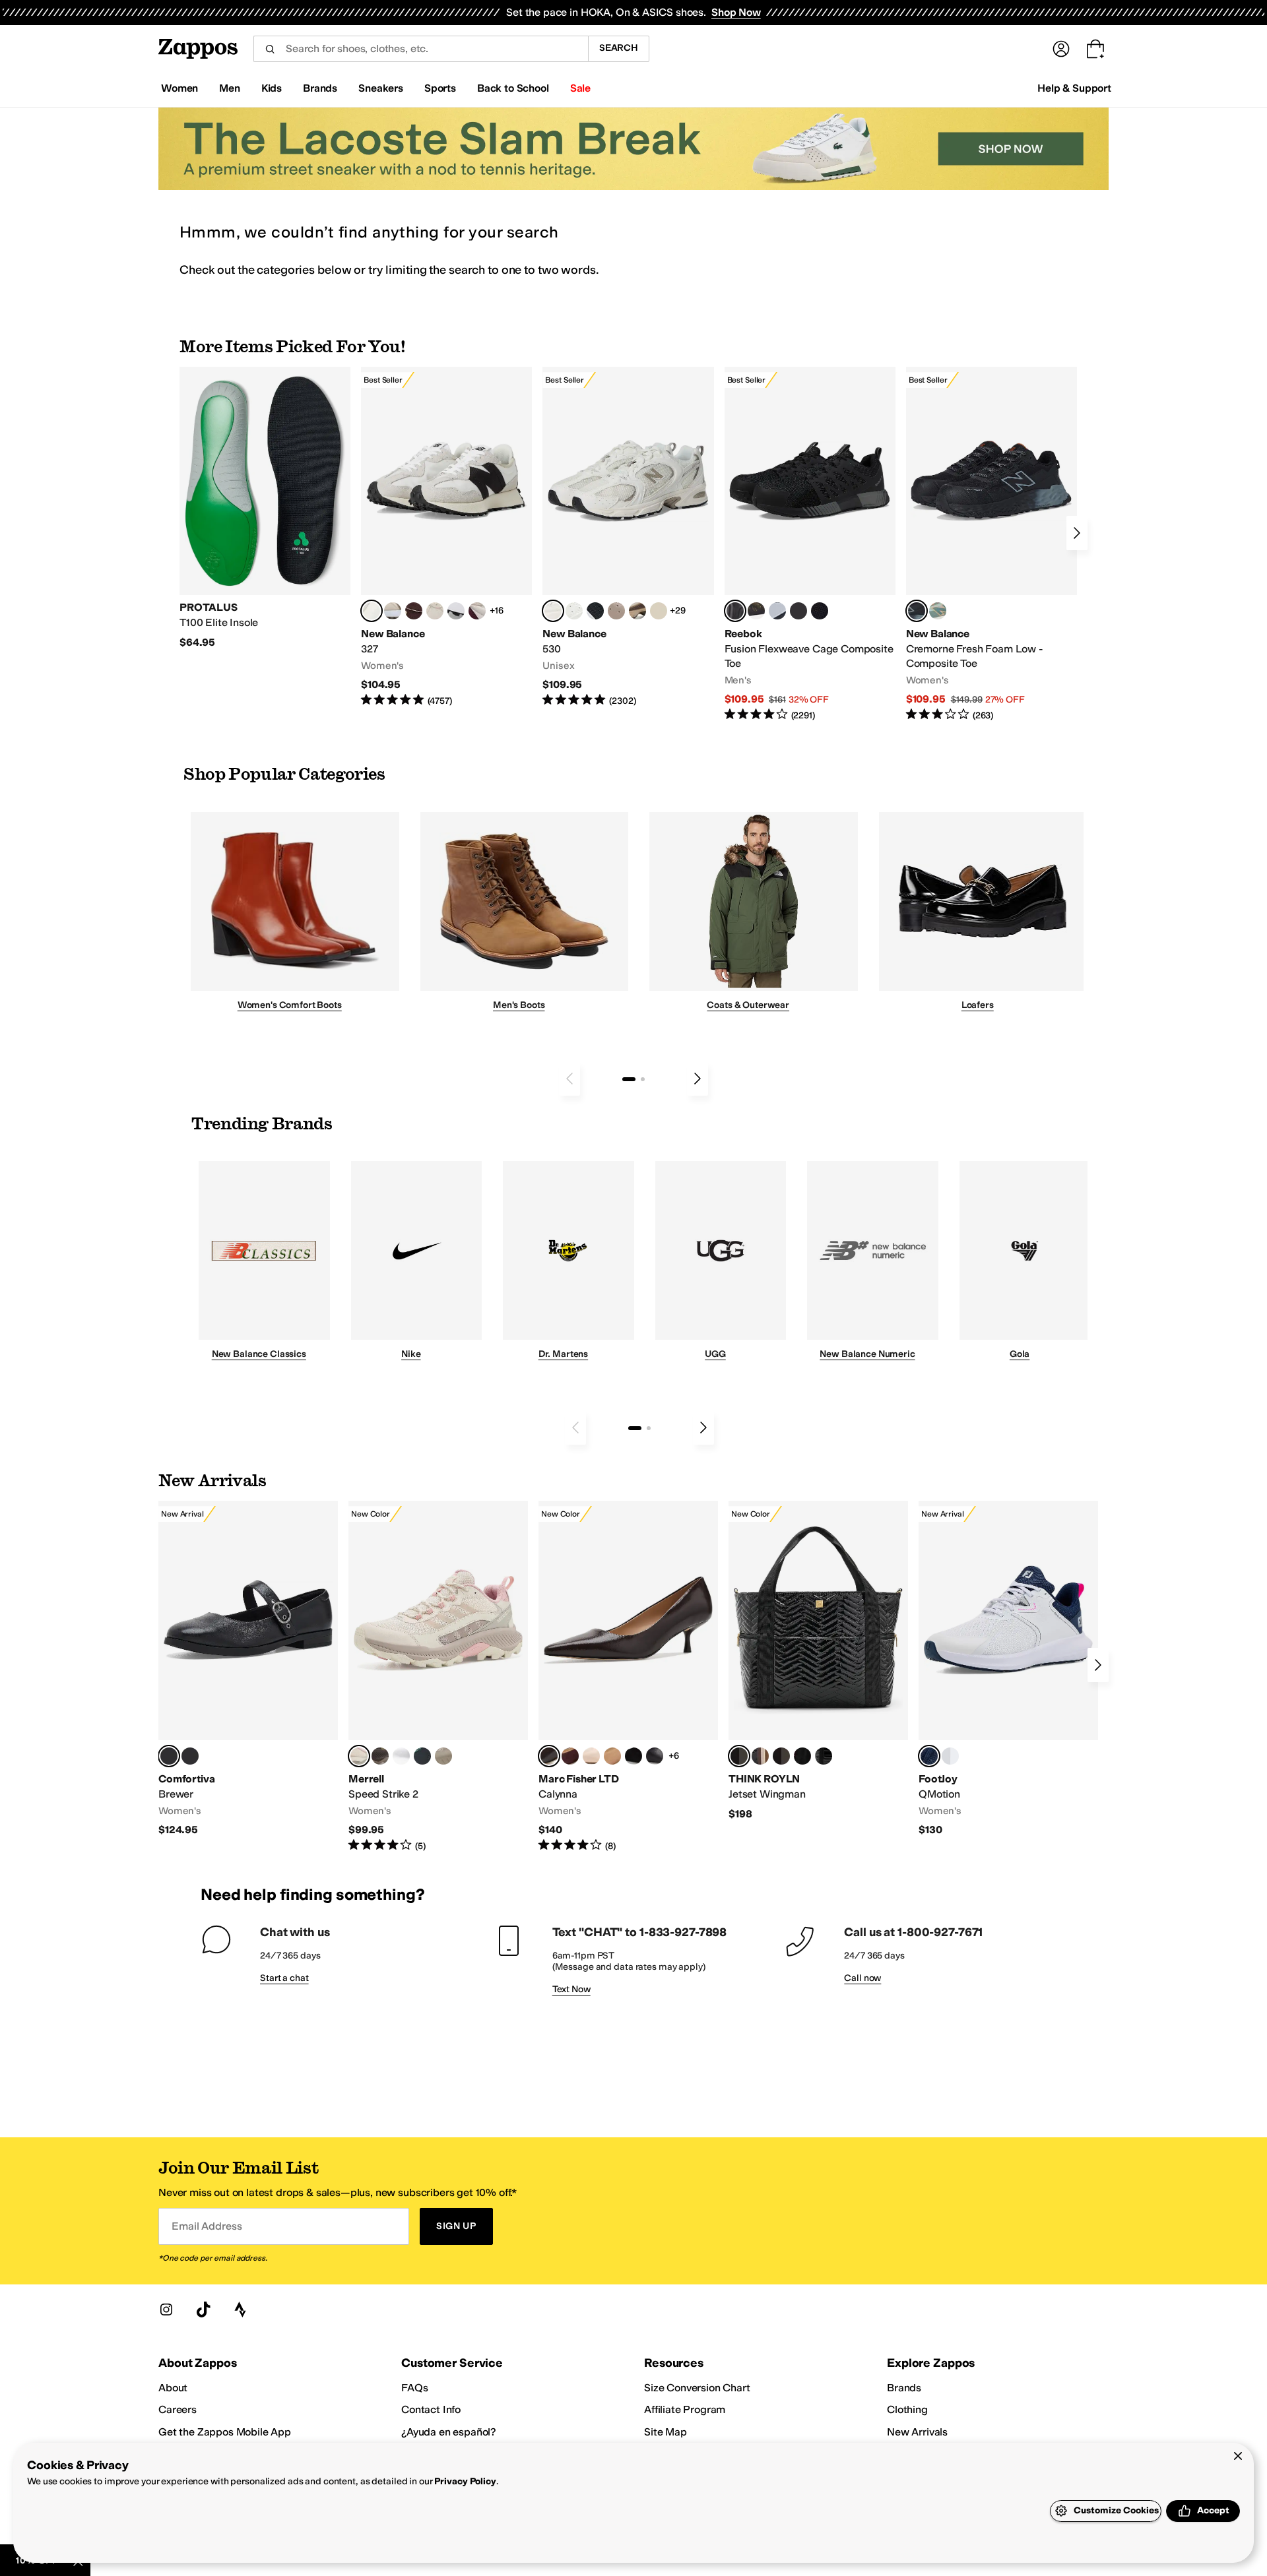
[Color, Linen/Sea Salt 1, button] (393, 611)
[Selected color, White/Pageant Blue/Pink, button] (929, 1756)
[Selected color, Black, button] (169, 1756)
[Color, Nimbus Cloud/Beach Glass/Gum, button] (950, 1756)
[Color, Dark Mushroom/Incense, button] (637, 611)
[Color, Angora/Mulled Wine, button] (477, 611)
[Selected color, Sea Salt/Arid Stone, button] (553, 611)
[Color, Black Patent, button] (190, 1756)
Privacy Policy (465, 2481)
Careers (178, 2409)
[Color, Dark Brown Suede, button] (570, 1756)
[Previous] (569, 1079)
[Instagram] (166, 2309)
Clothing (907, 2409)
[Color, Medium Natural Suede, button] (612, 1756)
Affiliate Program (685, 2409)
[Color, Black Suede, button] (633, 1756)
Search (619, 48)
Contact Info (431, 2409)
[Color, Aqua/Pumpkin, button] (938, 611)
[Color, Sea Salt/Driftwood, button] (616, 611)
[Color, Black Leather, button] (655, 1756)
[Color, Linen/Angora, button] (435, 611)
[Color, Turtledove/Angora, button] (659, 611)
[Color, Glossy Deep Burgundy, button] (802, 1756)
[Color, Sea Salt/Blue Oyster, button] (574, 611)
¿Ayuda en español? (449, 2432)
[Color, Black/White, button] (820, 611)
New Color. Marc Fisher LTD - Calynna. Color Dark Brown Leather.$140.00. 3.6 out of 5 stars (628, 1677)
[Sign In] (1061, 49)
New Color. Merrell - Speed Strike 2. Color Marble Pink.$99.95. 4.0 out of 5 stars (438, 1677)
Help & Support (1074, 88)
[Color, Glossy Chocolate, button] (781, 1756)
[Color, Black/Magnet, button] (595, 611)
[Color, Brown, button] (756, 611)
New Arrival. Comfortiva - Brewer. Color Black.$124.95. (248, 1669)
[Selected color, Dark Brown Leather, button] (549, 1756)
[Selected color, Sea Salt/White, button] (372, 611)
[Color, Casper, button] (401, 1756)
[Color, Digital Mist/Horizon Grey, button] (456, 611)
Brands (904, 2388)
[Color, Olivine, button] (380, 1756)
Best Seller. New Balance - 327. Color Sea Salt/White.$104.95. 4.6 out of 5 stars (446, 537)
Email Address (207, 2226)
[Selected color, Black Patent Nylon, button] (739, 1756)
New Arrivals (917, 2432)
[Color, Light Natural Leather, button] (591, 1756)
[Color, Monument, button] (422, 1756)
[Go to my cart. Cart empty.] (1095, 49)
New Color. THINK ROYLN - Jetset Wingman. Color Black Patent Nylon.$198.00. (818, 1661)
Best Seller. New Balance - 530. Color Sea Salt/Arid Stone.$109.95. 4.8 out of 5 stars (628, 537)
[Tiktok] (203, 2309)
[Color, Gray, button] (777, 611)
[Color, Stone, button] (443, 1756)
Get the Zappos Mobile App (225, 2432)
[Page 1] (629, 1079)
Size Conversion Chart (697, 2388)
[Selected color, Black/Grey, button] (735, 611)
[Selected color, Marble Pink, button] (359, 1756)
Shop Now (736, 12)
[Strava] (240, 2309)
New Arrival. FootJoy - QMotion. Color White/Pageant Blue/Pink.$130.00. (1008, 1669)
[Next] (1077, 533)
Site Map (666, 2432)
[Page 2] (643, 1079)
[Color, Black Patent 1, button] (760, 1756)
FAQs (414, 2388)
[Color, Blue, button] (798, 611)
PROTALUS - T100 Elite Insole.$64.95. (265, 508)
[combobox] (421, 49)
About (173, 2388)
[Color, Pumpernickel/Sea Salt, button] (414, 611)
